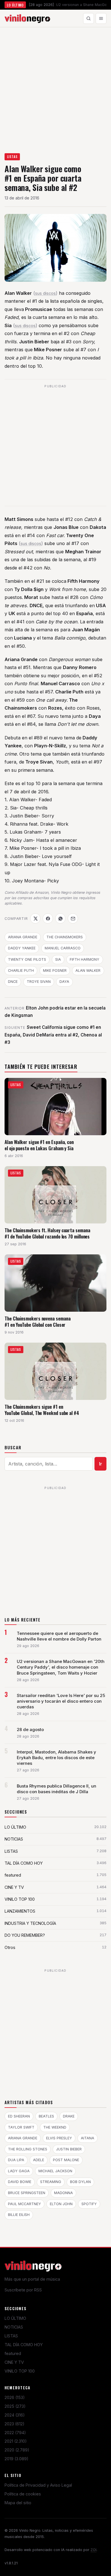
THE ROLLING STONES (28, 2149)
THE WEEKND (55, 2127)
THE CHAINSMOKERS (65, 937)
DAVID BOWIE (20, 2182)
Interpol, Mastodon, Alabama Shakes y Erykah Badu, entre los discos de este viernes (56, 1758)
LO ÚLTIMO (15, 2318)
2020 (17, 2450)
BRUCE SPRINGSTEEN (27, 2193)
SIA (58, 959)
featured (13, 2353)
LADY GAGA (19, 2171)
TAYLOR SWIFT (21, 2127)
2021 (16, 2441)
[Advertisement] (55, 85)
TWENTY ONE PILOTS (27, 959)
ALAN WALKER (88, 971)
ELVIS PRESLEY (59, 2138)
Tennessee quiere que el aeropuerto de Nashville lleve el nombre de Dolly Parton (59, 1636)
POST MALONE (66, 2160)
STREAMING (51, 2182)
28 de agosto (30, 1730)
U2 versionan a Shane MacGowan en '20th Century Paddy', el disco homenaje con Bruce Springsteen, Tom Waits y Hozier (61, 1667)
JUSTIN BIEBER (69, 2149)
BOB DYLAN (80, 2182)
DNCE (13, 982)
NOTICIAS (14, 2327)
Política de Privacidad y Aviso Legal (38, 2485)
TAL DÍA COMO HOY (24, 2345)
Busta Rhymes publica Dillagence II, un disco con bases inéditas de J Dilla (56, 1789)
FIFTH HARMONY (85, 959)
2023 (15, 2424)
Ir (101, 1464)
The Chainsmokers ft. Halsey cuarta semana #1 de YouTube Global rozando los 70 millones (47, 1233)
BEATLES (46, 2116)
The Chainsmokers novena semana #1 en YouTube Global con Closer (37, 1321)
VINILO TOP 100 (20, 2371)
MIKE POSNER (55, 971)
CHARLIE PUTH (21, 971)
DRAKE (69, 2116)
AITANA (88, 2138)
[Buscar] (89, 18)
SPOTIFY (89, 2204)
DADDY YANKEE (22, 948)
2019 (17, 2459)
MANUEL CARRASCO (63, 948)
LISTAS (12, 157)
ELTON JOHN (61, 2204)
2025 (15, 2406)
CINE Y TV (14, 2362)
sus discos (45, 293)
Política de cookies (23, 2494)
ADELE (39, 2160)
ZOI (93, 2550)
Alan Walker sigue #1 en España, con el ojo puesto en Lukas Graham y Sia (39, 1145)
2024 (15, 2415)
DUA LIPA (16, 2160)
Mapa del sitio (18, 2503)
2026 (15, 2397)
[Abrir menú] (101, 18)
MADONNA (63, 2193)
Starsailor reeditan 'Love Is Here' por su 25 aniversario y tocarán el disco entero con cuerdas (61, 1701)
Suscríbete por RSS (23, 2290)
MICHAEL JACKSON (55, 2171)
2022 (15, 2433)
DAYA (64, 982)
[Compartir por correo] (73, 918)
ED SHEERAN (19, 2116)
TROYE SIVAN (39, 982)
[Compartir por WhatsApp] (60, 918)
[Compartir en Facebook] (48, 918)
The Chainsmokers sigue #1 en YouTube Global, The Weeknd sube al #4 (42, 1410)
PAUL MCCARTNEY (24, 2204)
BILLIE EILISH (19, 2215)
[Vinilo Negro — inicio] (27, 18)
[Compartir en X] (35, 918)
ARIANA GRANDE (23, 937)
